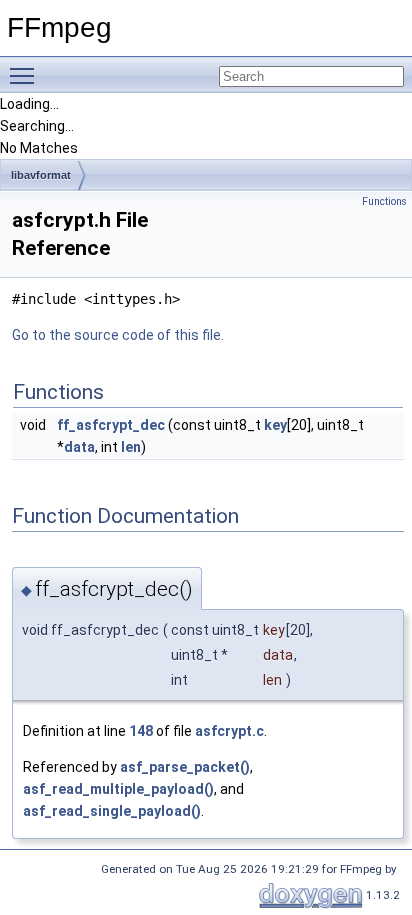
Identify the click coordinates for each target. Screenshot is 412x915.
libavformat (41, 175)
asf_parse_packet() (185, 767)
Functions (384, 201)
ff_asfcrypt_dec (111, 425)
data (79, 447)
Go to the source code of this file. (118, 335)
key (275, 425)
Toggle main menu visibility (26, 75)
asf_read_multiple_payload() (118, 789)
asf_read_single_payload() (112, 811)
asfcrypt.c (229, 731)
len (131, 447)
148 (141, 731)
